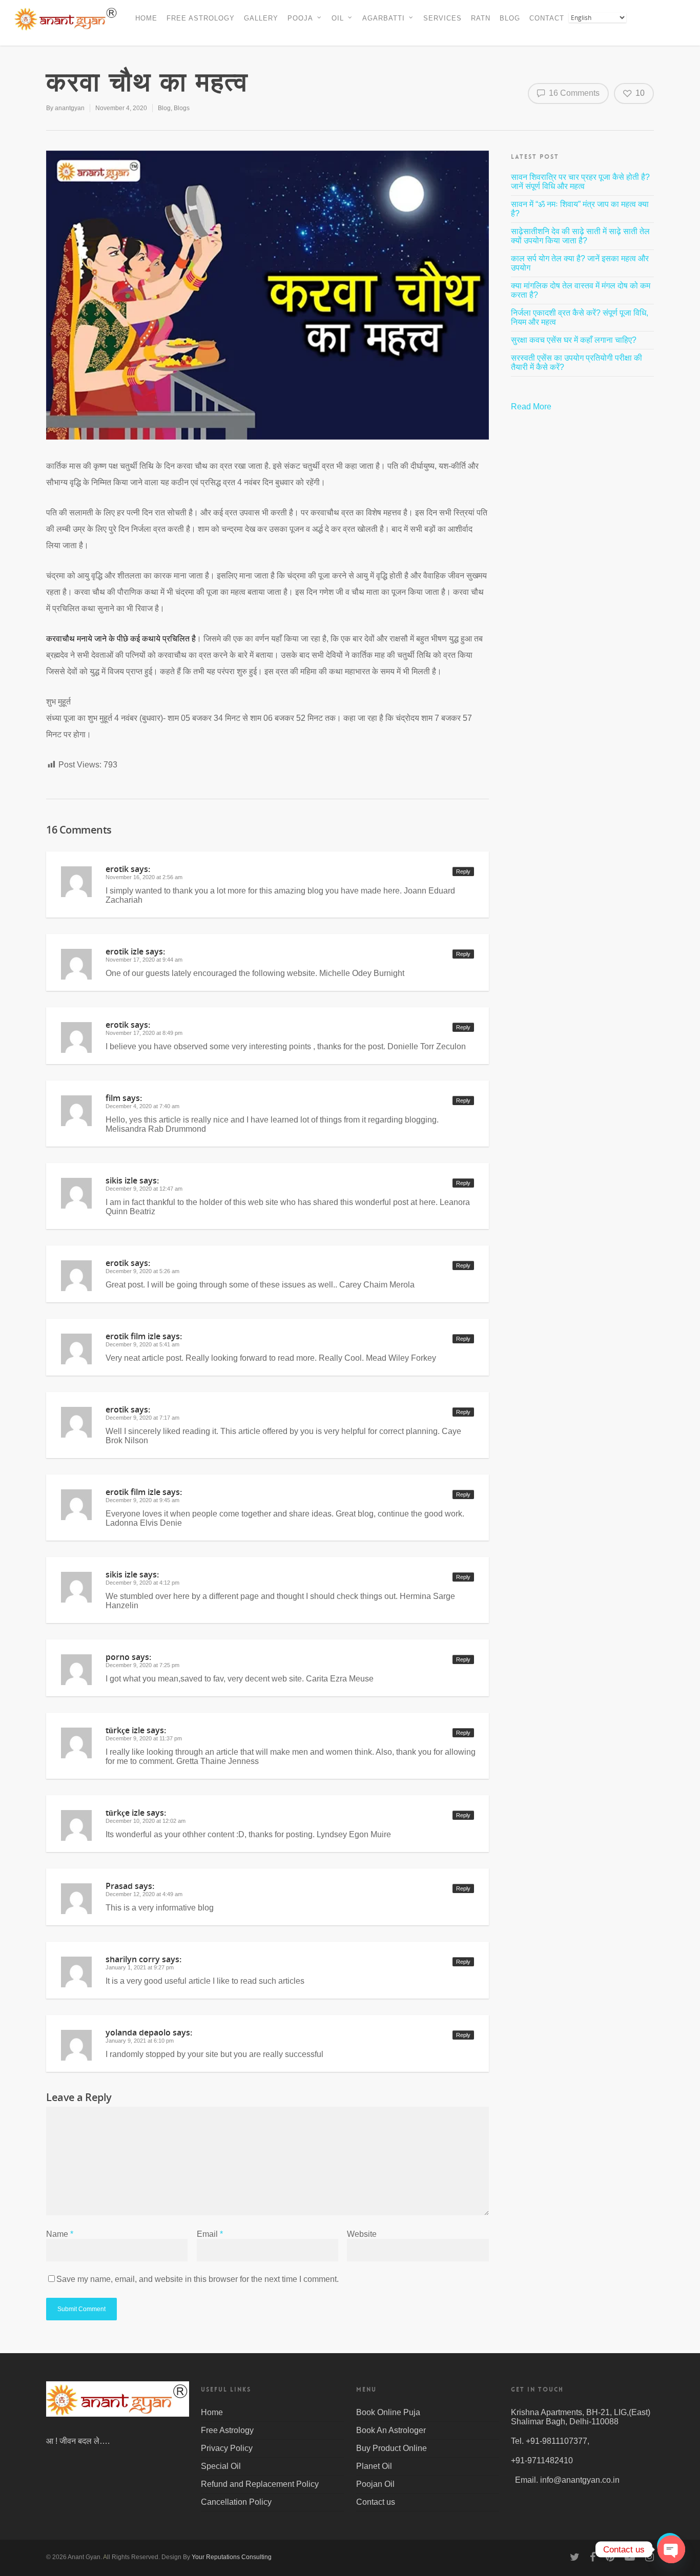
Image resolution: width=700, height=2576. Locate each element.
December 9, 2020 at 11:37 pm (144, 1738)
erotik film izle (133, 1336)
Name (60, 2234)
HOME (146, 18)
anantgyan (70, 108)
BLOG (510, 18)
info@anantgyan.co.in (580, 2480)
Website (362, 2234)
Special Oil (221, 2466)
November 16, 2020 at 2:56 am (144, 877)
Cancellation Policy (236, 2502)
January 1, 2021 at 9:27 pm (140, 1967)
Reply (463, 871)
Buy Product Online (392, 2448)
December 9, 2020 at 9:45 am (142, 1500)
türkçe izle (125, 1730)
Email (210, 2234)
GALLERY (261, 18)
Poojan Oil (375, 2484)
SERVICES (442, 18)
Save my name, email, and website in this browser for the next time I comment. (198, 2279)
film (113, 1098)
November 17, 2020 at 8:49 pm (144, 1033)
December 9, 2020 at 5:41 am (142, 1344)
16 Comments (573, 93)
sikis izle (121, 1180)
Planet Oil (374, 2466)
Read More (532, 407)
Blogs (182, 108)
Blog (164, 108)
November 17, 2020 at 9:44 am (144, 960)
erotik (117, 869)
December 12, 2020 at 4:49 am (144, 1894)
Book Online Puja (388, 2412)
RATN (481, 18)
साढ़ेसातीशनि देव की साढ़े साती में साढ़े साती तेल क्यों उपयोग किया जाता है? (580, 236)
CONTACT (547, 18)
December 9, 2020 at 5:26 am (142, 1271)
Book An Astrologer (391, 2430)
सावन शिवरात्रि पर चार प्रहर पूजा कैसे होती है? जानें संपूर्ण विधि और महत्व (580, 182)
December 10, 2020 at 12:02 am (146, 1821)
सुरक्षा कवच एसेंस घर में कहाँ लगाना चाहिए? (574, 340)
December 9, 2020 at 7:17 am (142, 1418)
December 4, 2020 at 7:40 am (142, 1106)
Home (212, 2412)
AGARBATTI (384, 18)
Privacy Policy (227, 2448)
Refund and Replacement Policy (260, 2484)
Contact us (376, 2502)
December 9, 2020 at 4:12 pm (142, 1583)
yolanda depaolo (138, 2032)
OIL (338, 18)
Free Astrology (227, 2430)
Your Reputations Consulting (232, 2557)
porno (118, 1657)
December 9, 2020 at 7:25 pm (142, 1665)
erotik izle (125, 951)
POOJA (300, 18)
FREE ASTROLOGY (201, 18)
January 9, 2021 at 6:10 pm (140, 2041)
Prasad (119, 1886)
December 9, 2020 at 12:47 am (144, 1189)
